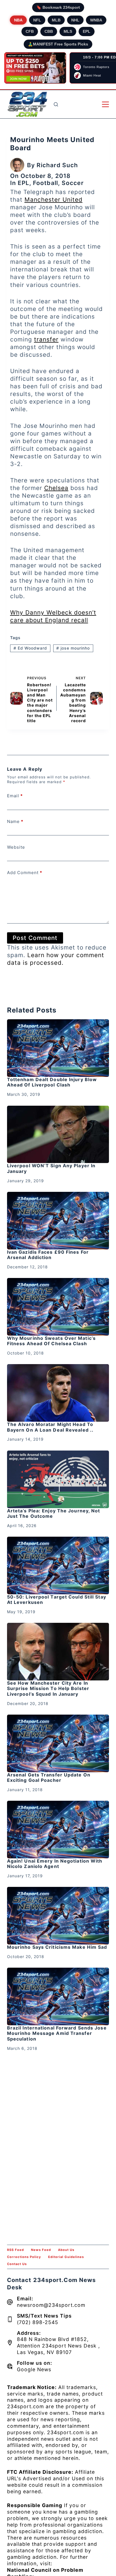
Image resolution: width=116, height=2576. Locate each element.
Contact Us (17, 2264)
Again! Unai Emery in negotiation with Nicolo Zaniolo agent (55, 1864)
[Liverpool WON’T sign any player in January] (58, 1135)
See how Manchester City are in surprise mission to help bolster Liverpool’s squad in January (48, 1688)
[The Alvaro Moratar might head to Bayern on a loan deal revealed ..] (58, 1393)
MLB (56, 20)
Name (15, 821)
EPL (87, 31)
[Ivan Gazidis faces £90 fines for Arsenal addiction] (58, 1221)
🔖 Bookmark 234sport (58, 7)
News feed (41, 2250)
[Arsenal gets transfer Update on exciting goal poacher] (58, 1743)
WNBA (96, 20)
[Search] (56, 104)
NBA (18, 20)
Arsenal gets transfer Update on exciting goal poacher (49, 1777)
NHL (75, 20)
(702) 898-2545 (38, 2322)
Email (15, 796)
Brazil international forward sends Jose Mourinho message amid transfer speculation (57, 2033)
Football (45, 183)
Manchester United (53, 200)
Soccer (73, 183)
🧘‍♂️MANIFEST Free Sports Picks (58, 44)
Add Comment (25, 873)
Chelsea (56, 488)
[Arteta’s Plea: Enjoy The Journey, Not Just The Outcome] (58, 1479)
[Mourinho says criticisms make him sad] (58, 1916)
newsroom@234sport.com (51, 2305)
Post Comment (35, 938)
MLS (68, 31)
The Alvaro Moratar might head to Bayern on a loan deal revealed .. (50, 1427)
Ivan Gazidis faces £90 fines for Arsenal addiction (48, 1255)
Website (16, 847)
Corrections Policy (24, 2257)
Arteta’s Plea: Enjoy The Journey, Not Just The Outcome (54, 1513)
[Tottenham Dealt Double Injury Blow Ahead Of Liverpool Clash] (58, 1048)
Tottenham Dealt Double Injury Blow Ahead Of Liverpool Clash (52, 1082)
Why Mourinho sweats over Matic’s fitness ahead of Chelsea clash (51, 1341)
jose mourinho (73, 648)
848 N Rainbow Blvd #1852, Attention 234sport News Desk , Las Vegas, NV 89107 (58, 2346)
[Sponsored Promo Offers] (35, 68)
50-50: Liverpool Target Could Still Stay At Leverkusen (57, 1600)
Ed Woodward (30, 648)
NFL (37, 20)
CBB (49, 31)
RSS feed (15, 2250)
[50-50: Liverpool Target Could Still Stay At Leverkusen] (58, 1565)
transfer (46, 339)
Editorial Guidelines (66, 2257)
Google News (34, 2369)
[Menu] (105, 104)
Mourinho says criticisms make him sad (57, 1947)
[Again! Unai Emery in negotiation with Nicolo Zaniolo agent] (58, 1830)
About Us (66, 2250)
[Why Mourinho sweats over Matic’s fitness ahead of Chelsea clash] (58, 1307)
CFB (30, 31)
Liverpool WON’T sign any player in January (51, 1168)
